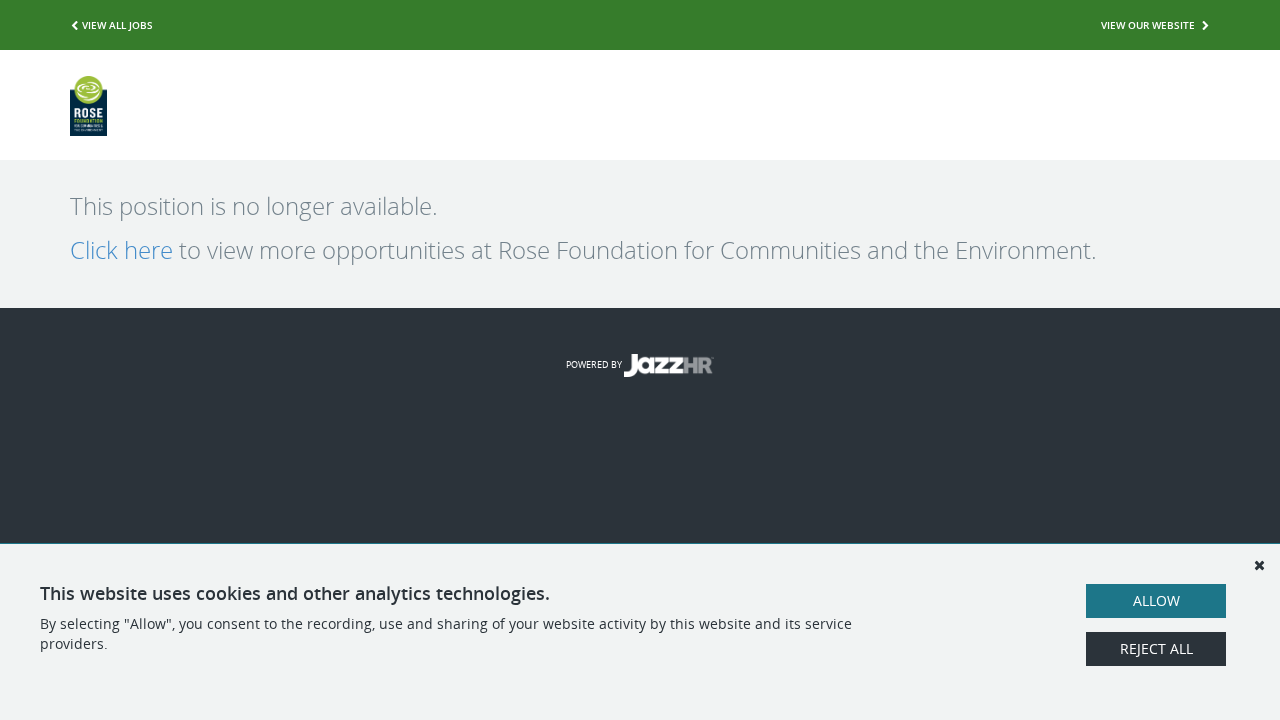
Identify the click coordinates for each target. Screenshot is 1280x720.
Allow (1156, 600)
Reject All (1156, 648)
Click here (121, 250)
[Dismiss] (1259, 565)
